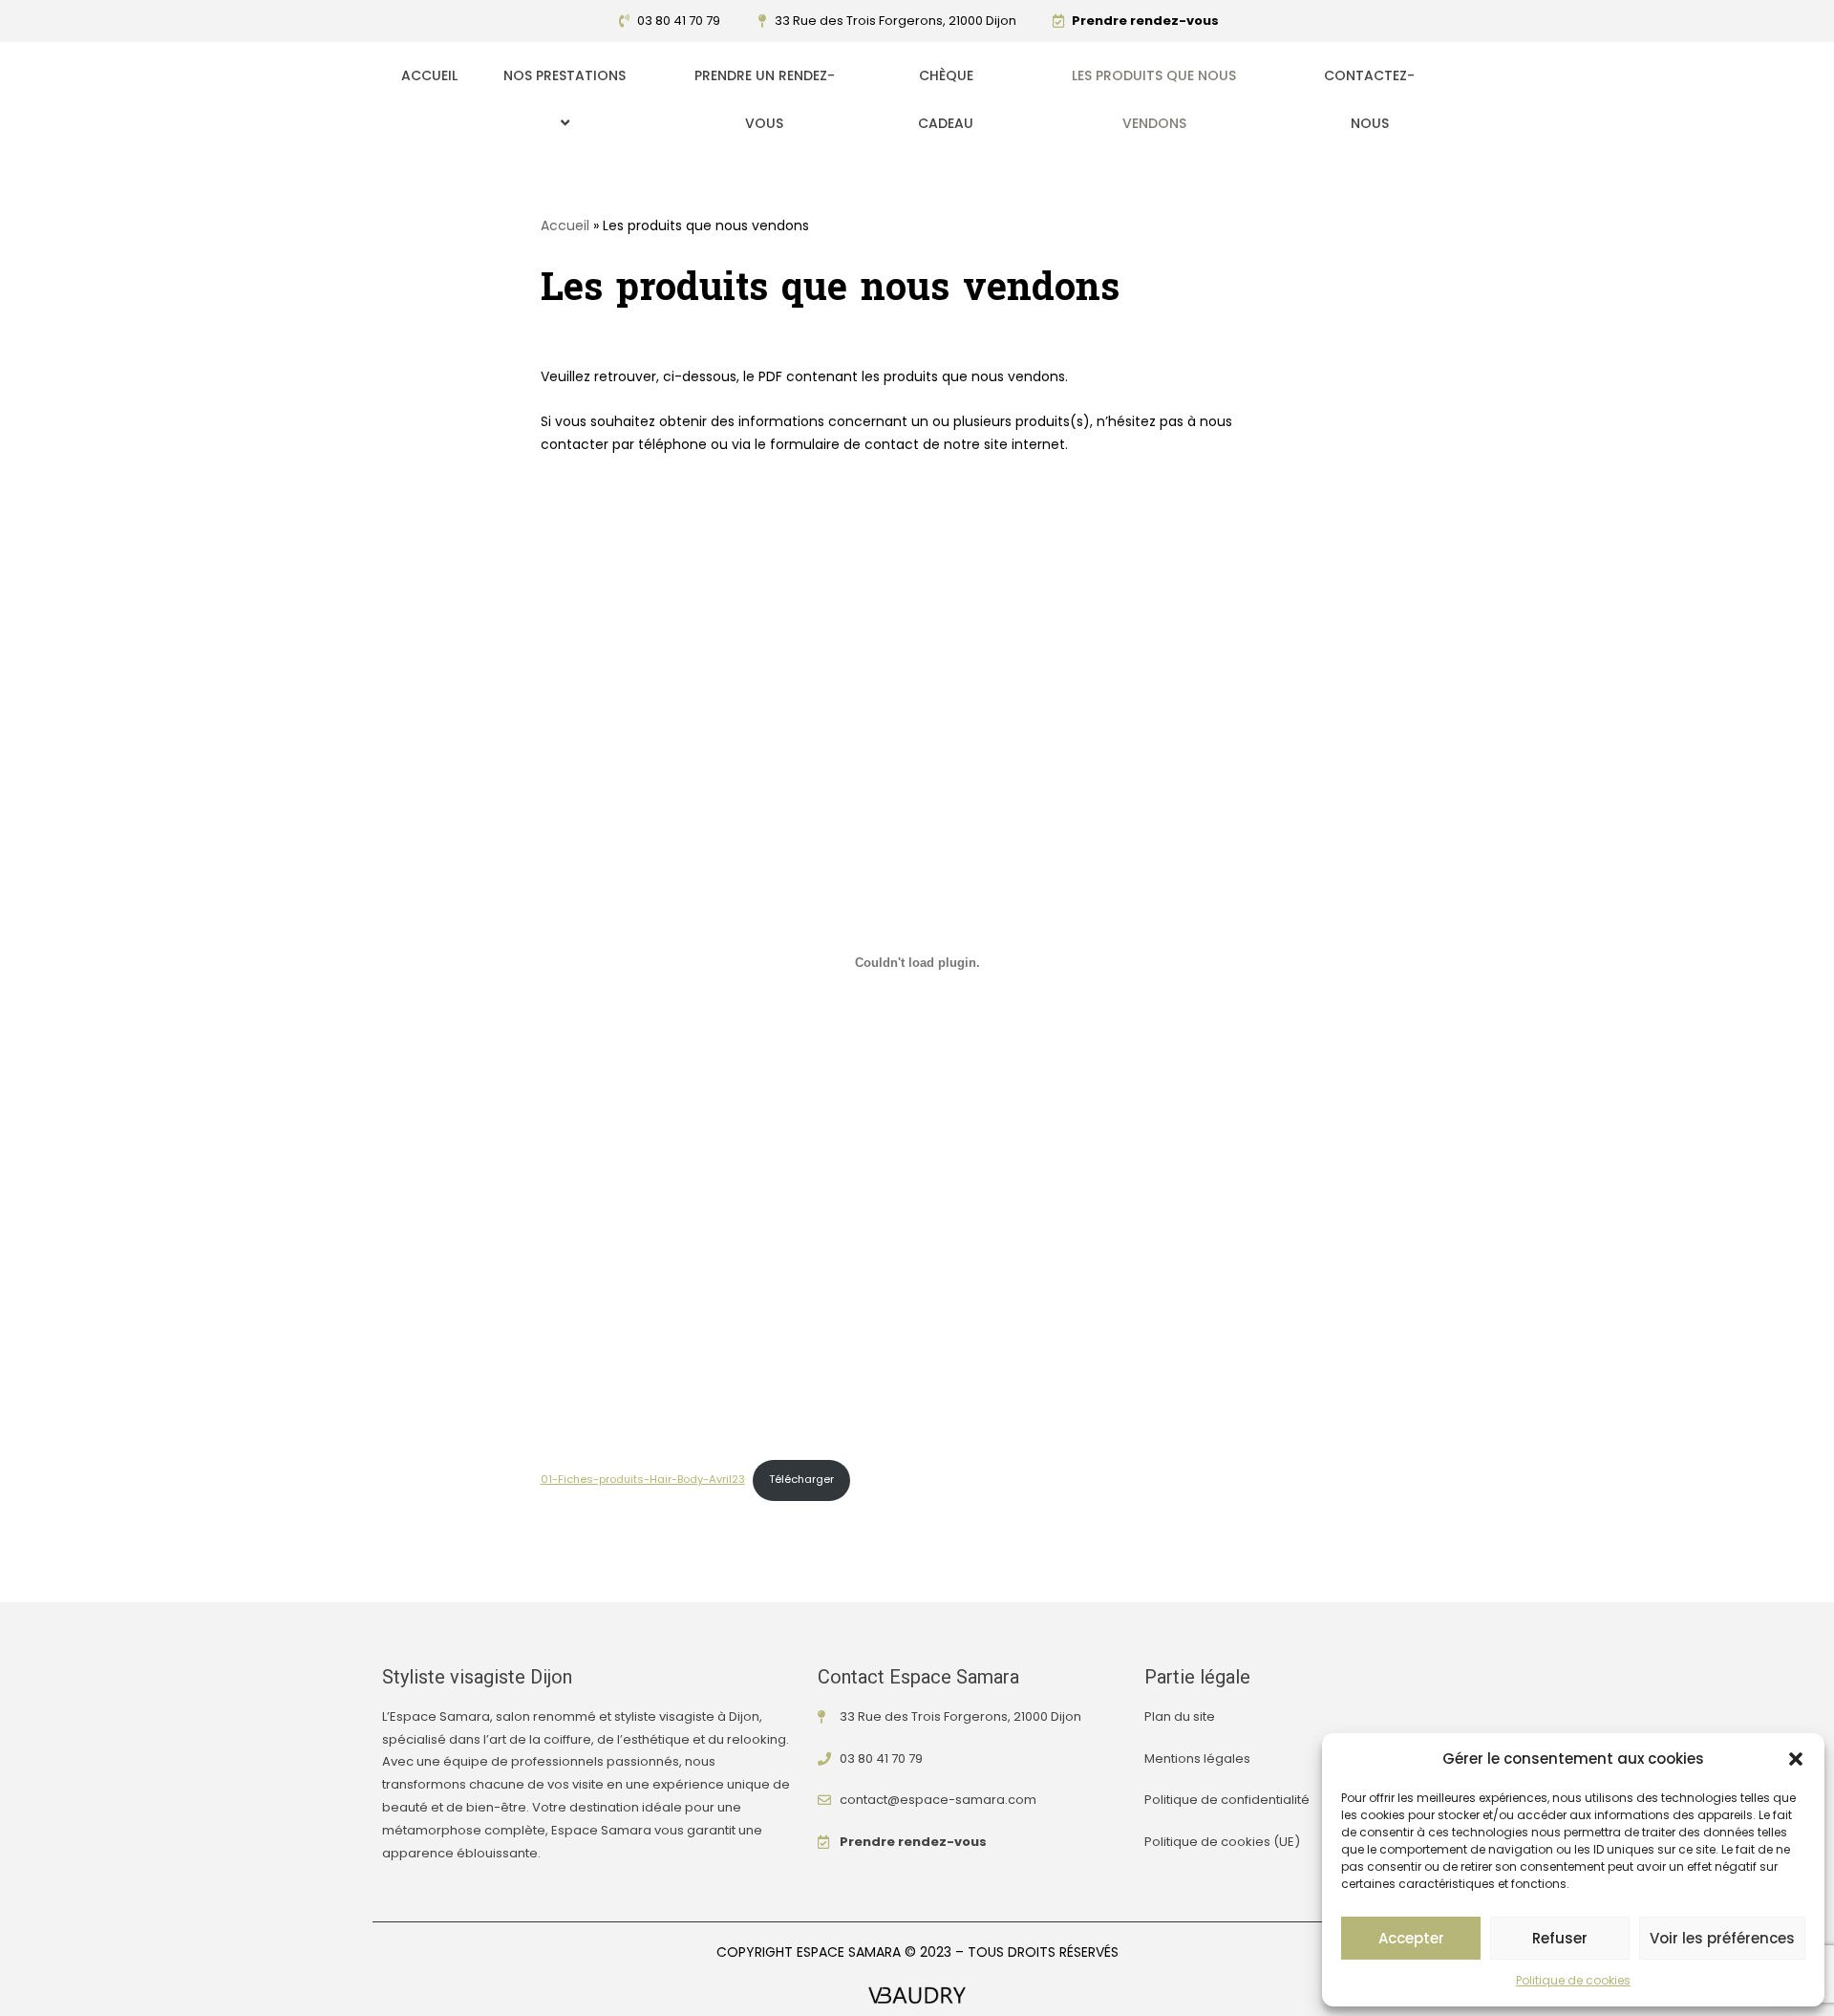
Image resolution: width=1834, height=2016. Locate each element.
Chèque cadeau (946, 99)
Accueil (429, 75)
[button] (1796, 1759)
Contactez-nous (1369, 99)
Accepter (1411, 1938)
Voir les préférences (1722, 1938)
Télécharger (801, 1479)
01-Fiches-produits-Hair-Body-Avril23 (643, 1479)
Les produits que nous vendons (1154, 99)
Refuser (1560, 1938)
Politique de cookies (1573, 1980)
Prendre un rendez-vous (765, 99)
